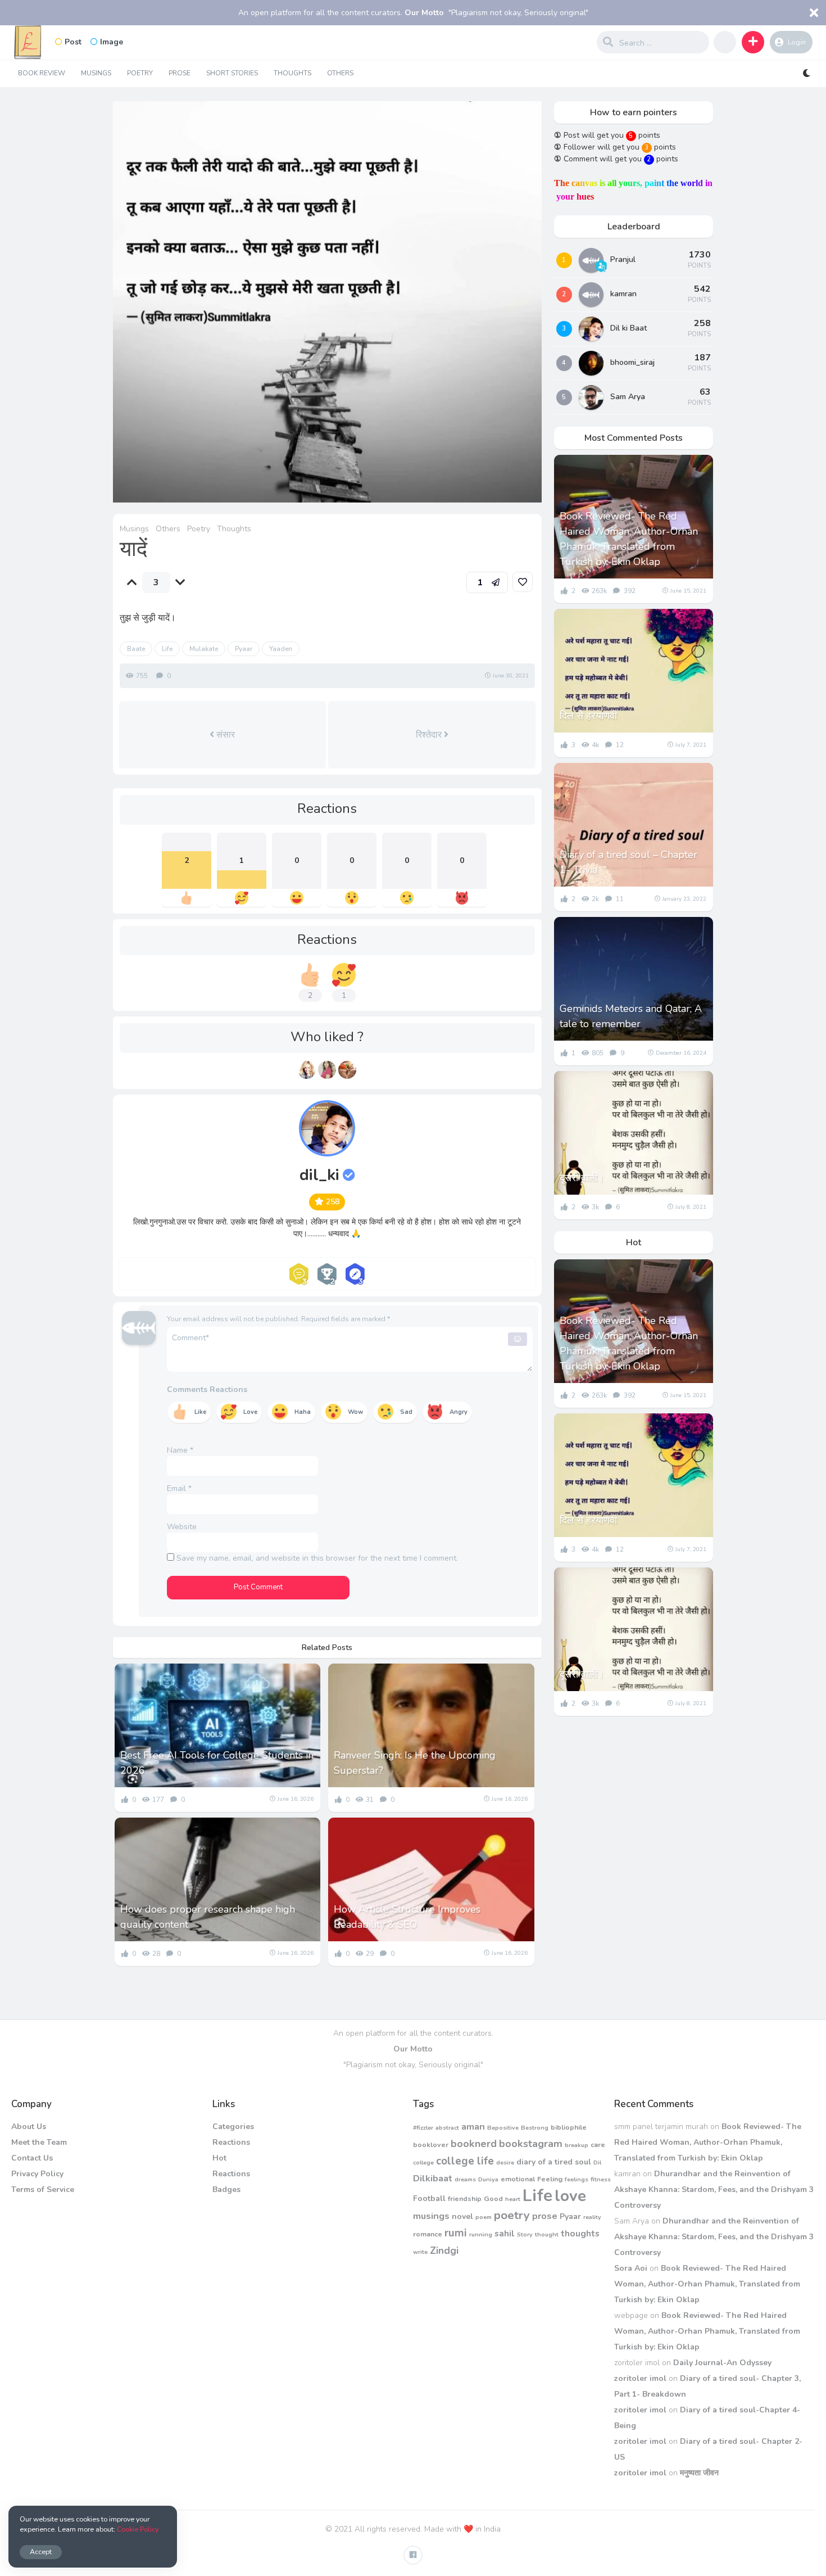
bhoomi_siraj (632, 362)
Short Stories (232, 73)
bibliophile (569, 2127)
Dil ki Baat (628, 328)
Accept (41, 2552)
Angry (459, 1412)
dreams (465, 2179)
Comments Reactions (207, 1389)
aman (473, 2127)
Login (797, 42)
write (420, 2252)
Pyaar (244, 649)
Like (200, 1412)
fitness (601, 2179)
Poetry (140, 73)
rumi (456, 2233)
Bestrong (535, 2128)
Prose (180, 73)
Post (73, 42)
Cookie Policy (138, 2529)
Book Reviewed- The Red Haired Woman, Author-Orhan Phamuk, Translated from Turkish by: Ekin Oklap (629, 539)
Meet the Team (39, 2142)
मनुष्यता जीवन (699, 2473)
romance (428, 2234)
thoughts (580, 2233)
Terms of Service (43, 2189)
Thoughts (292, 73)
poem (484, 2217)
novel (462, 2216)
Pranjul (623, 259)
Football (429, 2198)
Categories (233, 2127)
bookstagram (531, 2144)
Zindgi (444, 2250)
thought (547, 2234)
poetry (512, 2215)
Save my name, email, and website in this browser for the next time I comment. (317, 1558)
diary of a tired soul (554, 2162)
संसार (224, 735)
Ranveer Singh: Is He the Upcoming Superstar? (415, 1763)
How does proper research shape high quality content (208, 1917)
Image (112, 42)
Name (180, 1450)
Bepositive (503, 2128)
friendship (465, 2198)
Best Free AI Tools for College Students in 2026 (217, 1763)
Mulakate (204, 649)
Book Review (42, 73)
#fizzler (423, 2128)
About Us (29, 2127)
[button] (753, 42)
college (423, 2163)
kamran (623, 294)
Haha (303, 1412)
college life (465, 2161)
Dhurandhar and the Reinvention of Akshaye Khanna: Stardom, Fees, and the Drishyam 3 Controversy (714, 2189)
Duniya (488, 2179)
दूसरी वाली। (582, 1178)
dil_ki (319, 1175)
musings (431, 2216)
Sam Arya (628, 397)
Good (493, 2198)
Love (250, 1412)
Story (525, 2234)
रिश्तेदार (430, 735)
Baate (136, 649)
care (598, 2145)
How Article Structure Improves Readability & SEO (407, 1917)
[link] (523, 582)
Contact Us (32, 2158)
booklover (431, 2145)
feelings (577, 2179)
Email (179, 1488)
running (481, 2234)
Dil (597, 2163)
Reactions (231, 2142)
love (570, 2196)
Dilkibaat (433, 2178)
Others (340, 73)
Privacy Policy (37, 2174)
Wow (355, 1412)
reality (592, 2217)
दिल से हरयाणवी (588, 716)
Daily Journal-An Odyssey (722, 2363)
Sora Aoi (631, 2268)
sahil (505, 2233)
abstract (447, 2128)
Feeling (550, 2179)
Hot (219, 2158)
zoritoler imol (640, 2378)
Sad (406, 1412)
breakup (577, 2145)
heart (513, 2199)
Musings (96, 73)
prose (545, 2216)
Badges (226, 2189)
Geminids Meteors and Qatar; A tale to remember (631, 1016)
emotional (518, 2179)
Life (167, 649)
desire (505, 2163)
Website (182, 1527)
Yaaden (281, 649)
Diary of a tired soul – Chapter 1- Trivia (628, 862)
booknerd (474, 2144)
